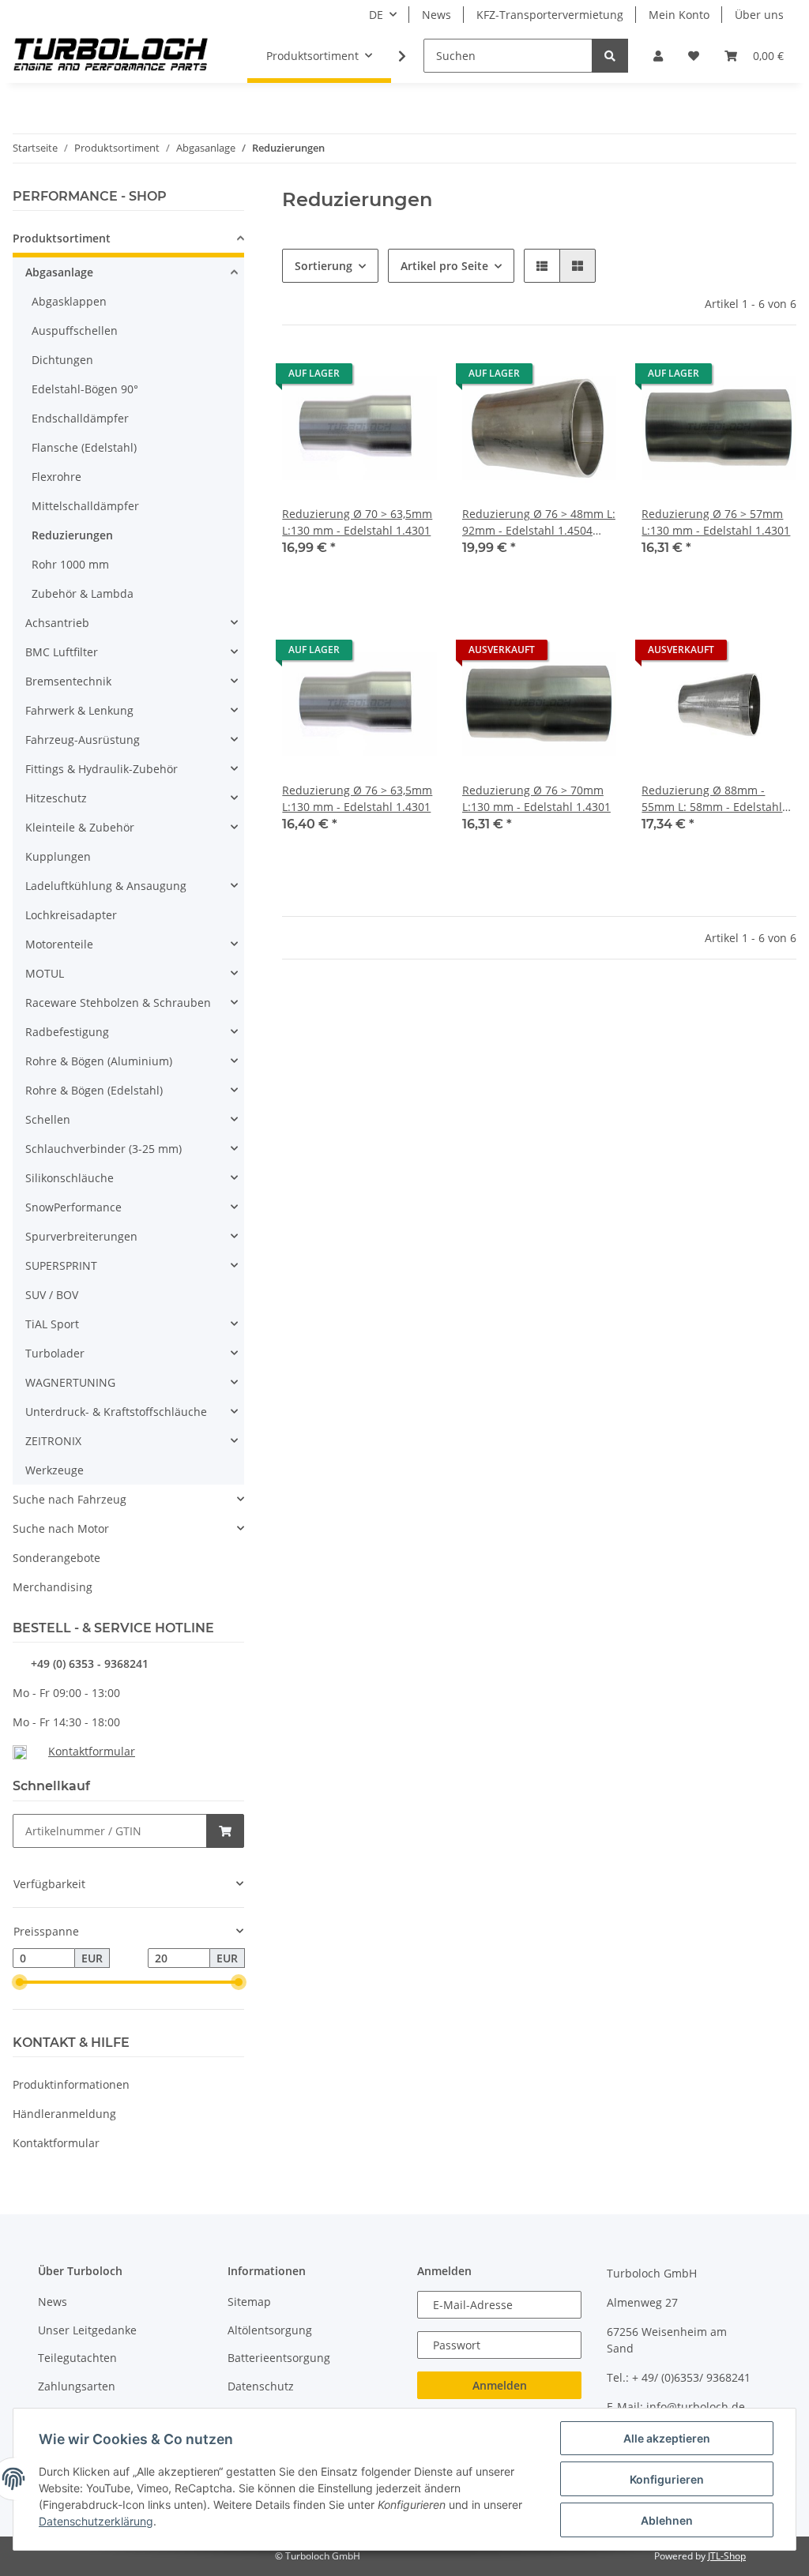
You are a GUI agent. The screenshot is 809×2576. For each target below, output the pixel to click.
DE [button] (376, 15)
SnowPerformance (73, 1207)
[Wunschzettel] (694, 56)
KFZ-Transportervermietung (550, 15)
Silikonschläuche (70, 1178)
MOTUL (45, 973)
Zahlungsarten (77, 2386)
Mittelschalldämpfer (85, 506)
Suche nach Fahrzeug (70, 1499)
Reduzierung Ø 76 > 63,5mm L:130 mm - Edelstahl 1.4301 (357, 798)
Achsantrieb (57, 623)
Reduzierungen (72, 535)
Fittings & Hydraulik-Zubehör (102, 769)
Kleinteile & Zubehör (80, 827)
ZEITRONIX (53, 1441)
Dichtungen (62, 360)
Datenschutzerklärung (96, 2521)
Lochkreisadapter (71, 915)
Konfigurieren (667, 2479)
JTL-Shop (727, 2556)
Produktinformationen (71, 2084)
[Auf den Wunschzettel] (410, 377)
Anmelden (500, 2385)
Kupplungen (58, 856)
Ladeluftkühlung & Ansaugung (106, 886)
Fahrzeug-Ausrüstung (83, 740)
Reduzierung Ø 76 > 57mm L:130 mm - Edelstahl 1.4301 (716, 522)
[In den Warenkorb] (225, 1831)
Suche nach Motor (61, 1528)
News (436, 15)
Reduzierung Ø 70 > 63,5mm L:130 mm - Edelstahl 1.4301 (357, 522)
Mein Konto (679, 15)
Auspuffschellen (75, 330)
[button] (658, 56)
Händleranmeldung (64, 2114)
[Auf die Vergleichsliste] (369, 377)
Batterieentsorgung (279, 2358)
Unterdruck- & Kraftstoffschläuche (116, 1412)
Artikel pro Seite (444, 266)
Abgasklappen (69, 301)
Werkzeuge (55, 1470)
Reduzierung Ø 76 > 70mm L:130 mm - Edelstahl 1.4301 (536, 798)
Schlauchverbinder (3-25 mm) (103, 1149)
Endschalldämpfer (80, 418)
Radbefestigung (67, 1032)
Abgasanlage (59, 272)
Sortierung (324, 266)
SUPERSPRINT (61, 1265)
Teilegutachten (77, 2358)
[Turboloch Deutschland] (111, 56)
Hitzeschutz (56, 798)
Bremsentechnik (68, 681)
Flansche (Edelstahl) (84, 447)
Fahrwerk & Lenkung (79, 710)
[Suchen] (610, 56)
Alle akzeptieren (667, 2438)
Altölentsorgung (270, 2330)
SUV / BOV (52, 1295)
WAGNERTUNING (70, 1382)
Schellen (48, 1119)
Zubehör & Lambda (83, 593)
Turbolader (55, 1353)
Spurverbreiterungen (81, 1236)
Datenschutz (261, 2386)
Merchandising (53, 1587)
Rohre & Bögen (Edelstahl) (94, 1090)
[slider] (19, 1982)
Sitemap (249, 2302)
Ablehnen (667, 2520)
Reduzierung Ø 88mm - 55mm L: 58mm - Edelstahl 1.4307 (712, 799)
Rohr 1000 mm (70, 564)
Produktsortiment (62, 238)
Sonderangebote (56, 1558)
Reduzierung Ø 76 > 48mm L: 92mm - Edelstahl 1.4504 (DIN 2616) (539, 522)
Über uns (759, 15)
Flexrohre (56, 477)
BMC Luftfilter (62, 652)
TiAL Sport (52, 1324)
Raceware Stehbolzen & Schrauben (118, 1003)
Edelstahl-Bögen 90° (85, 389)
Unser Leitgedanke (87, 2330)
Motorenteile (59, 944)
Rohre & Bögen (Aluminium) (99, 1061)
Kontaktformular (92, 1751)
